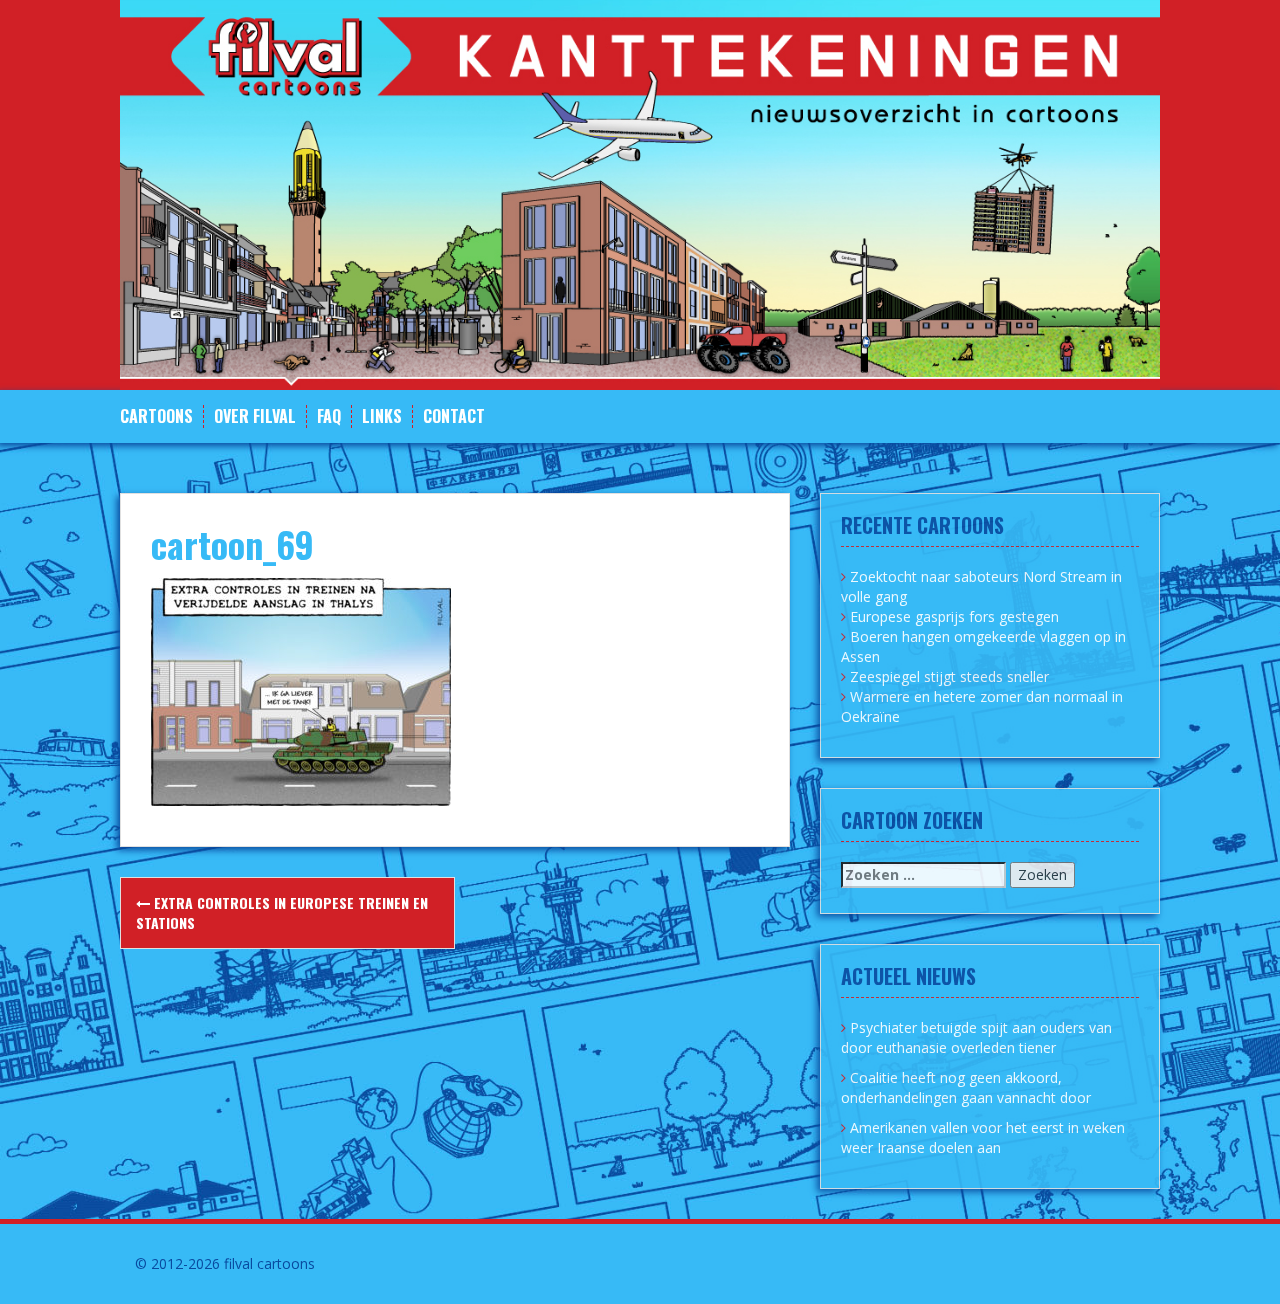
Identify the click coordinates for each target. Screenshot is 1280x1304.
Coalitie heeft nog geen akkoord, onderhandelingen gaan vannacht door (966, 1087)
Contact (454, 416)
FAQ (329, 416)
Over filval (255, 416)
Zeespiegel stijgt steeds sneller (949, 676)
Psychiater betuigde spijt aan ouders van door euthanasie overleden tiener (976, 1037)
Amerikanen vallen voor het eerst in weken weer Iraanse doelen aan (983, 1137)
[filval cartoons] (640, 193)
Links (382, 416)
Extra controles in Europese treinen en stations (282, 912)
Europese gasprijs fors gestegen (954, 616)
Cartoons (156, 416)
